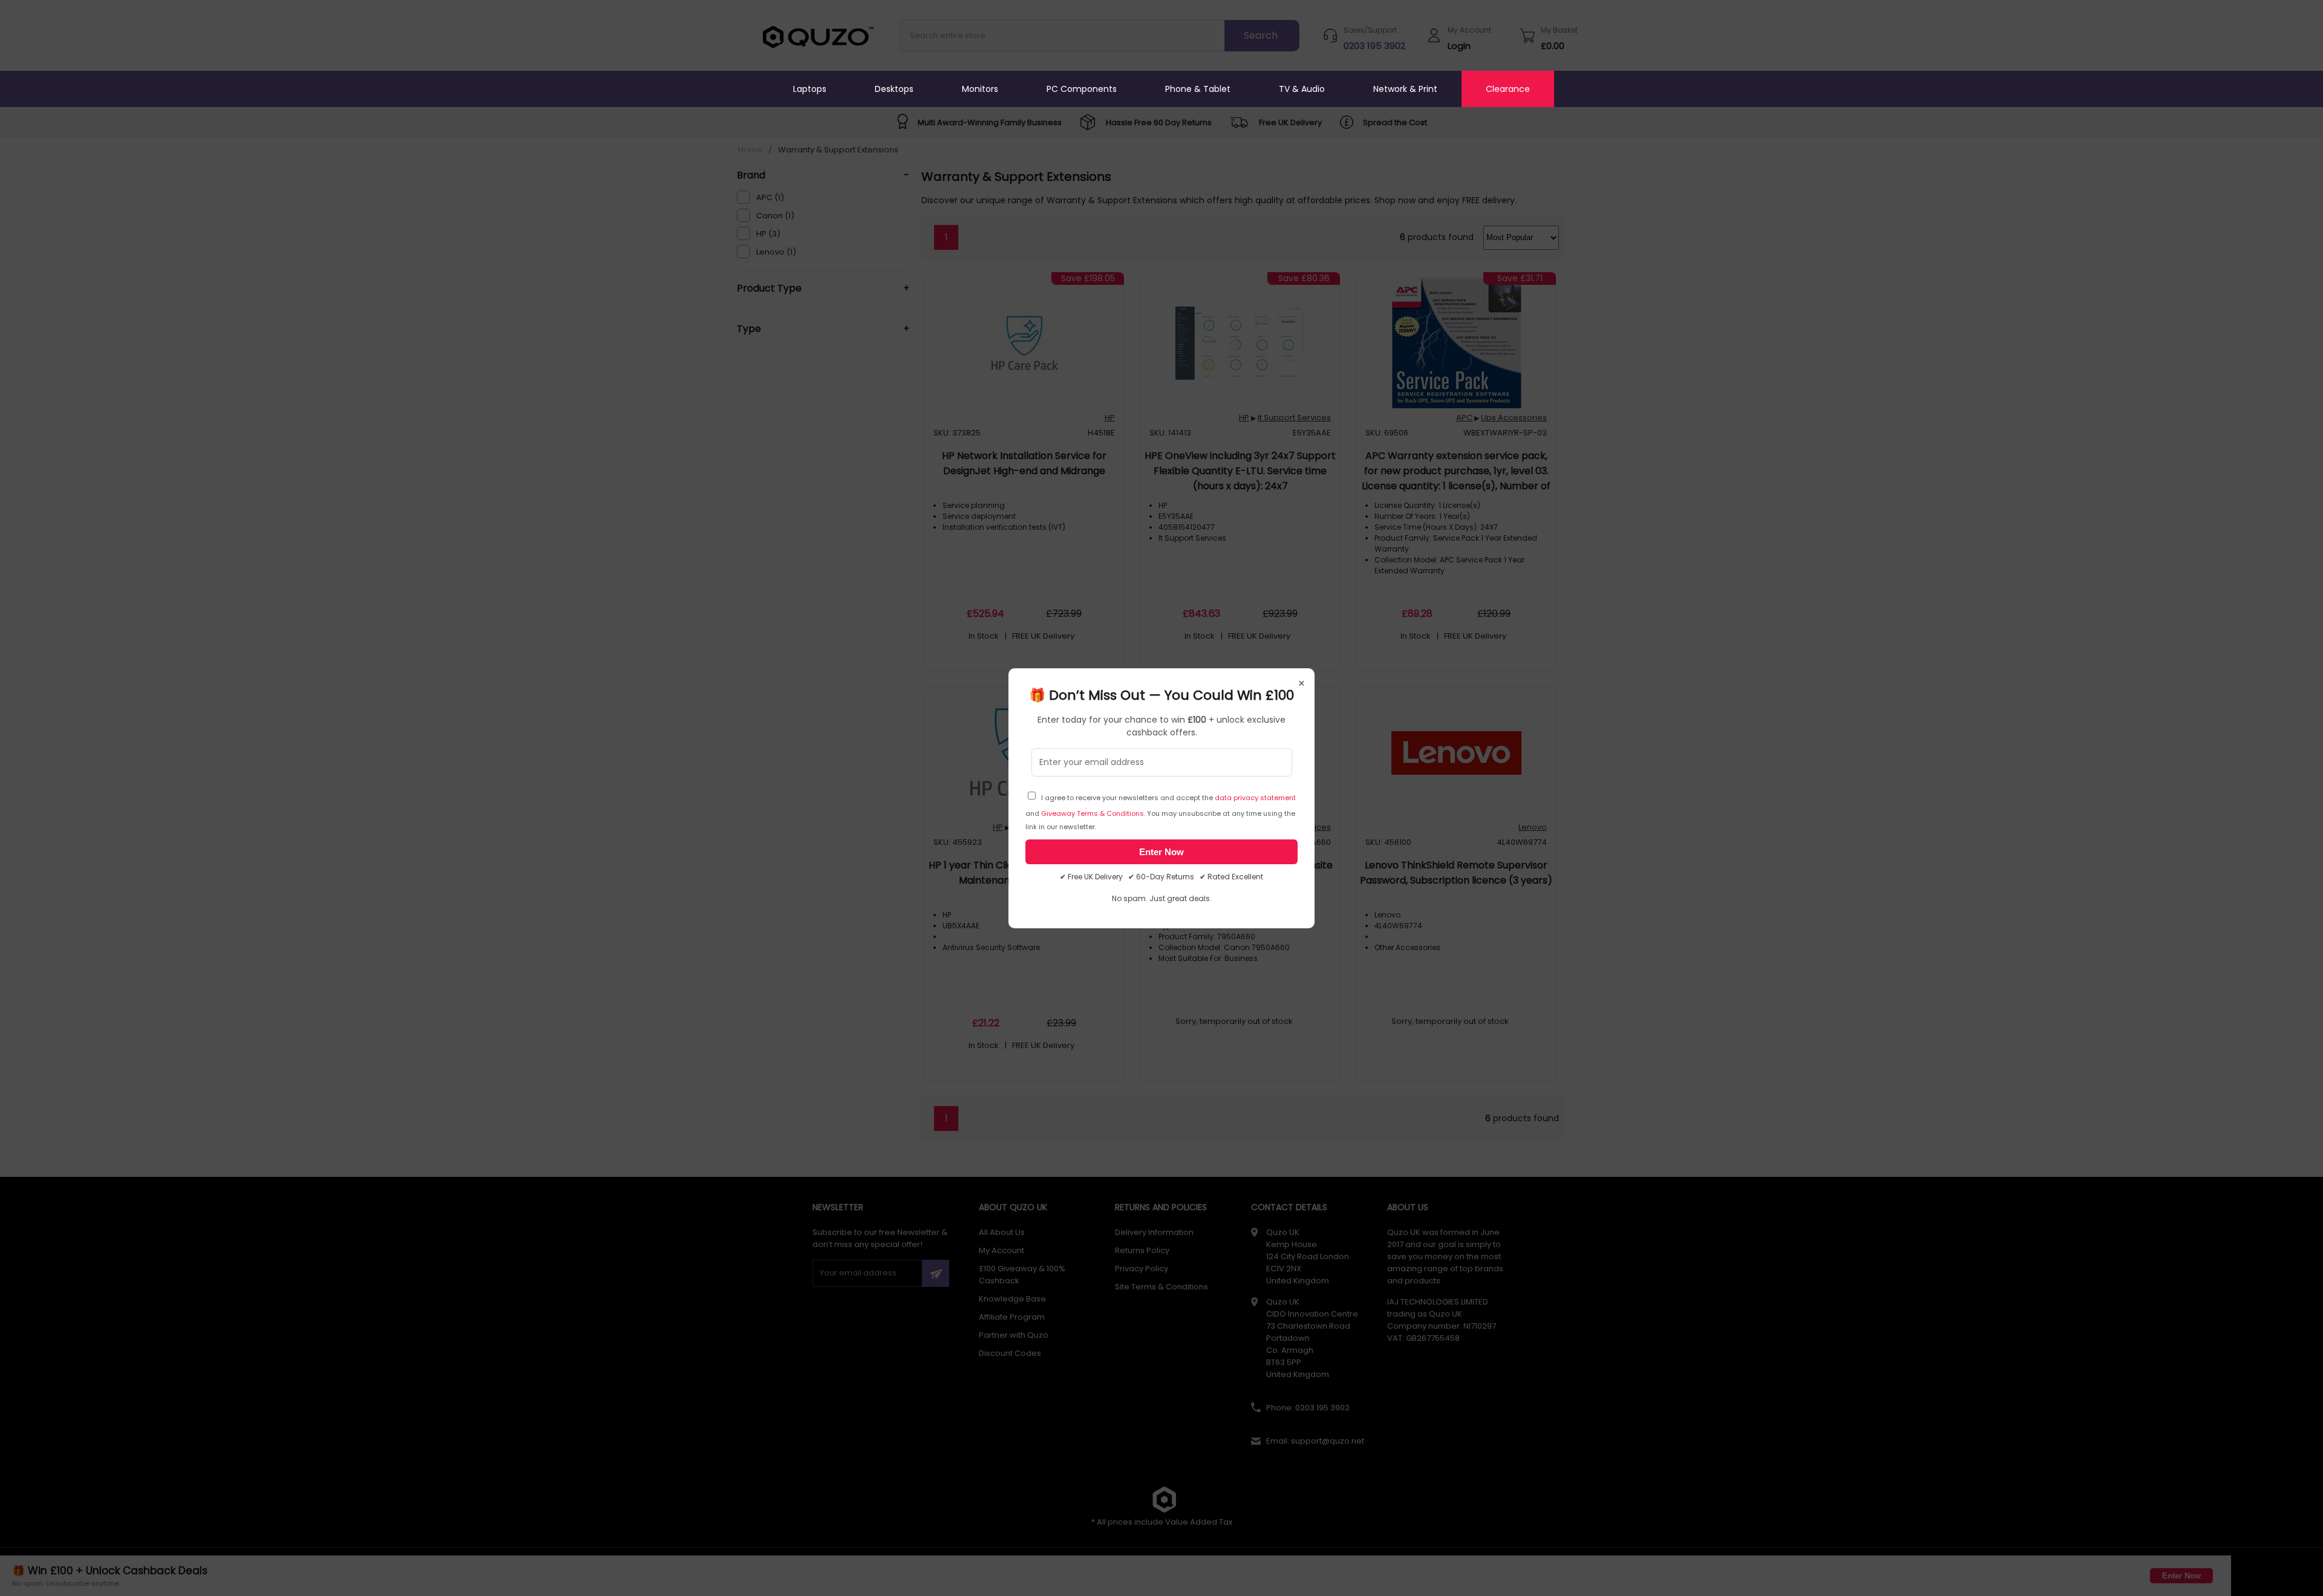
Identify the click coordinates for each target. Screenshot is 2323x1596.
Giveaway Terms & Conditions (1093, 813)
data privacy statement (1255, 798)
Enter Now (1161, 852)
